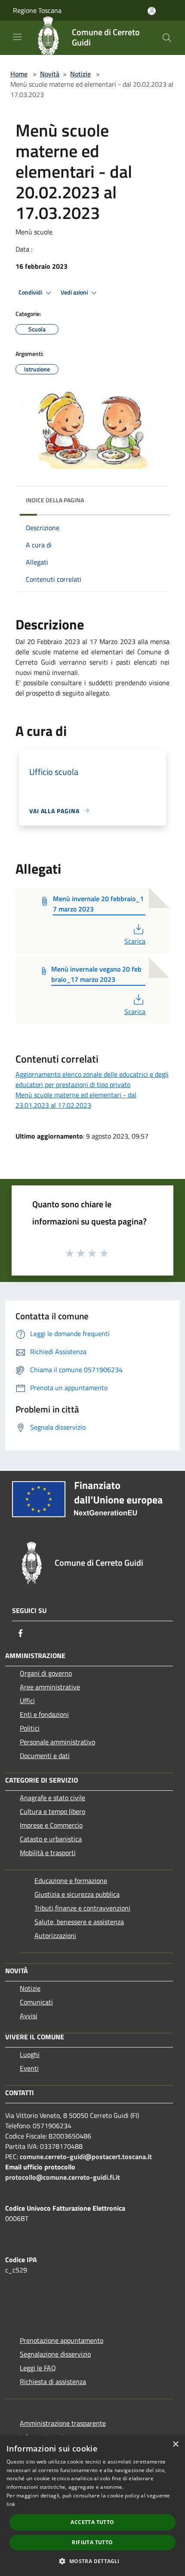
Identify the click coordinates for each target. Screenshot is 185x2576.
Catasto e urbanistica (51, 1839)
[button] (92, 2561)
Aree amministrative (50, 1687)
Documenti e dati (45, 1756)
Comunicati (36, 2002)
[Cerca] (167, 38)
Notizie (80, 74)
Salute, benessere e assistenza (79, 1922)
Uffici (27, 1701)
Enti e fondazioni (44, 1714)
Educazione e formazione (71, 1880)
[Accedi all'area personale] (152, 11)
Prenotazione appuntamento (62, 2340)
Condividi (31, 292)
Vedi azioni (75, 292)
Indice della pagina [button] (55, 500)
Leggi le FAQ (38, 2368)
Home (19, 74)
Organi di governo (46, 1673)
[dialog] (92, 2506)
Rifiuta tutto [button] (92, 2542)
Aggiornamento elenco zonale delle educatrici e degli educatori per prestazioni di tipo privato (92, 1079)
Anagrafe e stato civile (52, 1798)
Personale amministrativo (57, 1742)
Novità (50, 74)
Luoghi (30, 2054)
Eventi (29, 2068)
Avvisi (29, 2016)
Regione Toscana (37, 10)
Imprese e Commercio (51, 1825)
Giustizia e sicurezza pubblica (77, 1894)
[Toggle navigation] (17, 37)
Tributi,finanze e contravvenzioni (82, 1908)
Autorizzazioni (55, 1935)
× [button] (175, 2444)
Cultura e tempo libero (52, 1811)
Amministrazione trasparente (63, 2423)
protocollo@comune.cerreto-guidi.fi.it (63, 2177)
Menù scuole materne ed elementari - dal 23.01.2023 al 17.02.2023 (76, 1100)
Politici (30, 1728)
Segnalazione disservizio (55, 2354)
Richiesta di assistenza (53, 2382)
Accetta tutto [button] (92, 2522)
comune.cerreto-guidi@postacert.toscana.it (86, 2157)
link (11, 2504)
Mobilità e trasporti (48, 1853)
